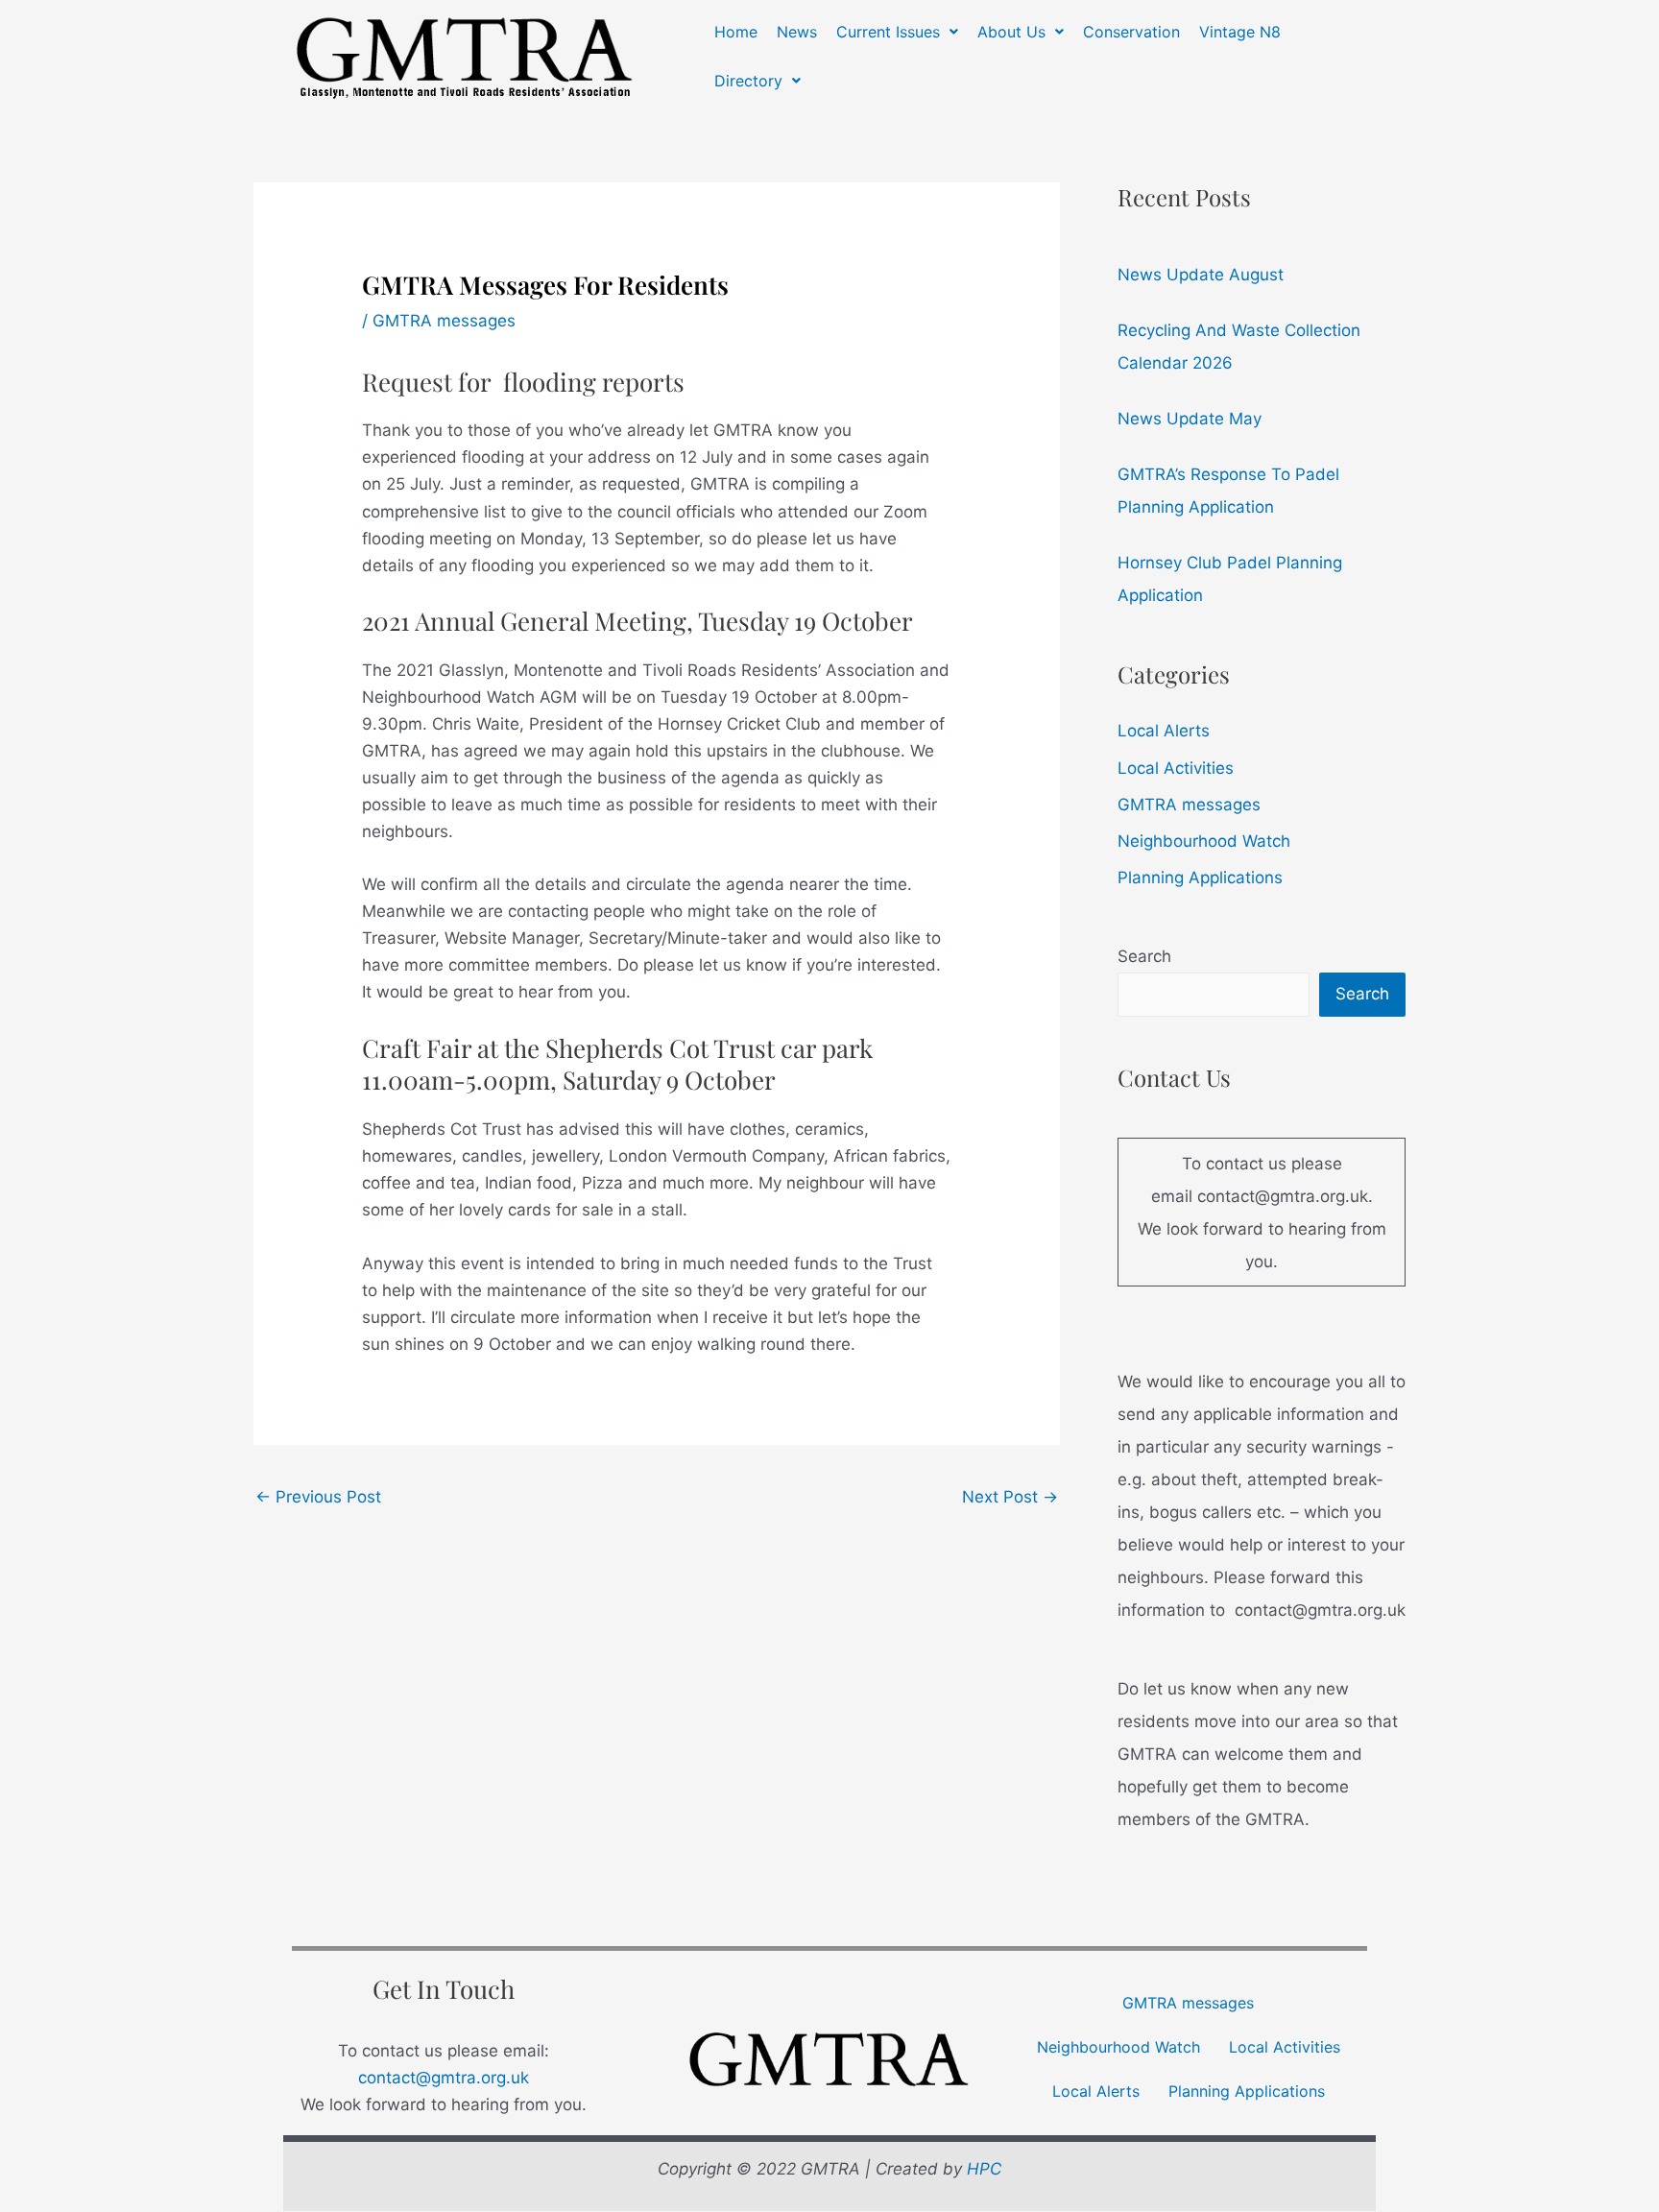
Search (1144, 956)
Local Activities (1176, 768)
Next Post (1010, 1497)
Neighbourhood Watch (1204, 841)
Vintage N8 (1240, 32)
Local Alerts (1164, 731)
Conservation (1131, 32)
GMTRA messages (444, 321)
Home (736, 32)
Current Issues (888, 32)
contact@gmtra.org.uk (444, 2078)
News (797, 32)
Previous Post (318, 1497)
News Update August (1201, 275)
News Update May (1190, 419)
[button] (897, 32)
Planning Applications (1200, 878)
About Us (1011, 32)
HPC (984, 2169)
